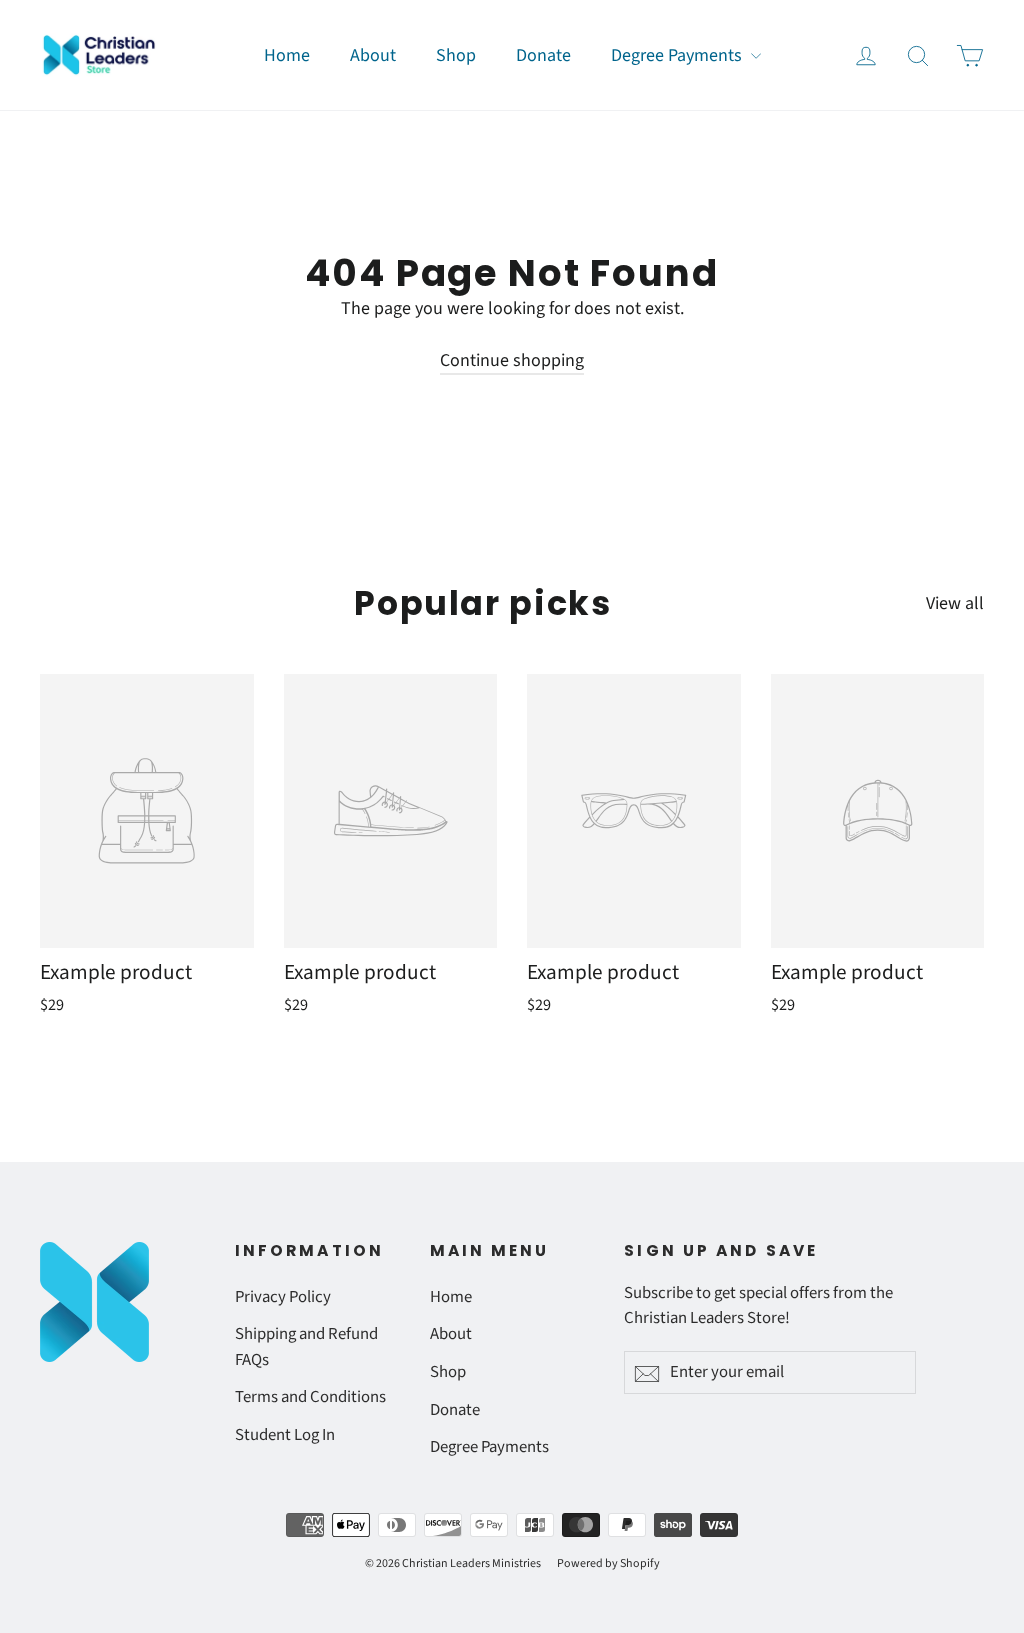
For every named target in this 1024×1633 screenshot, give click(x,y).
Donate (543, 55)
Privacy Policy (283, 1297)
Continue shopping (512, 360)
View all (955, 603)
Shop (456, 55)
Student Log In (285, 1435)
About (373, 55)
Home (287, 55)
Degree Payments (678, 55)
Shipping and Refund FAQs (306, 1346)
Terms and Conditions (310, 1397)
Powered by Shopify (608, 1563)
